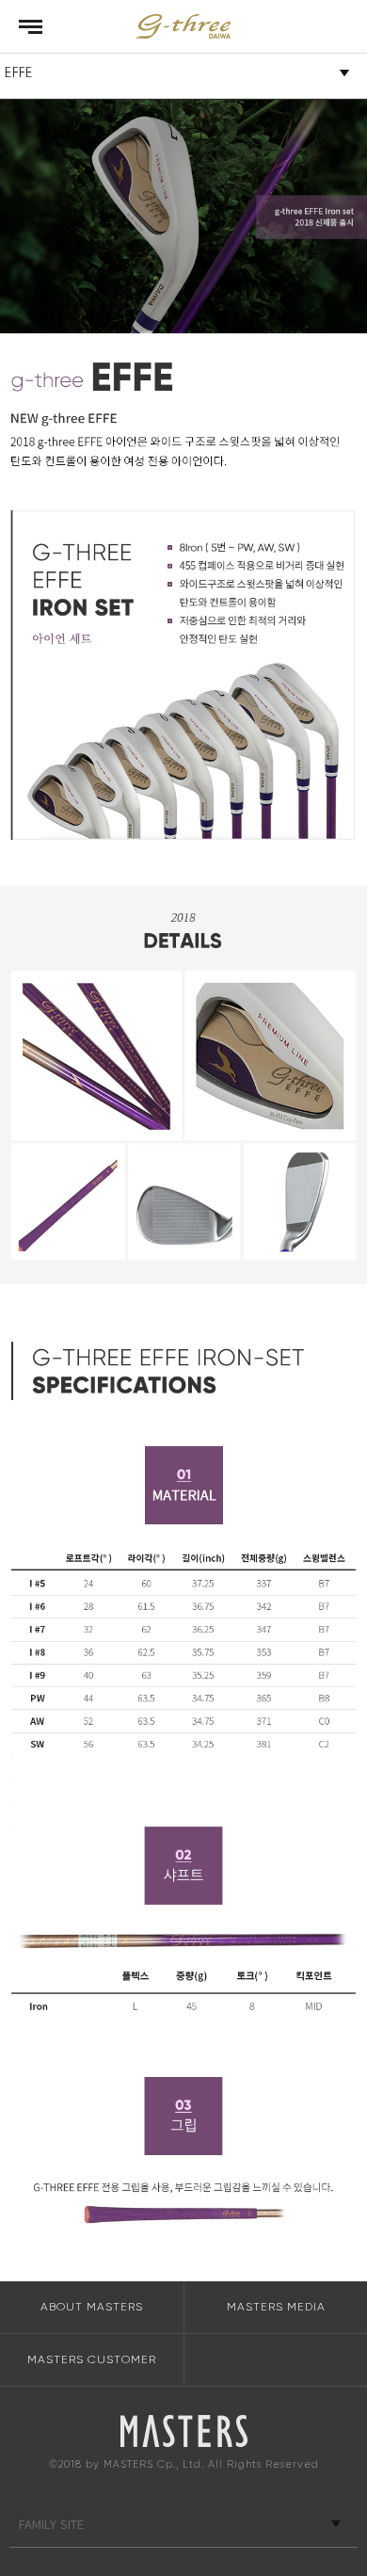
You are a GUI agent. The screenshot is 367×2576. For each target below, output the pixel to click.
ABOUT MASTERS (92, 2307)
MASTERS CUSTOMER (92, 2359)
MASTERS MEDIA (276, 2307)
